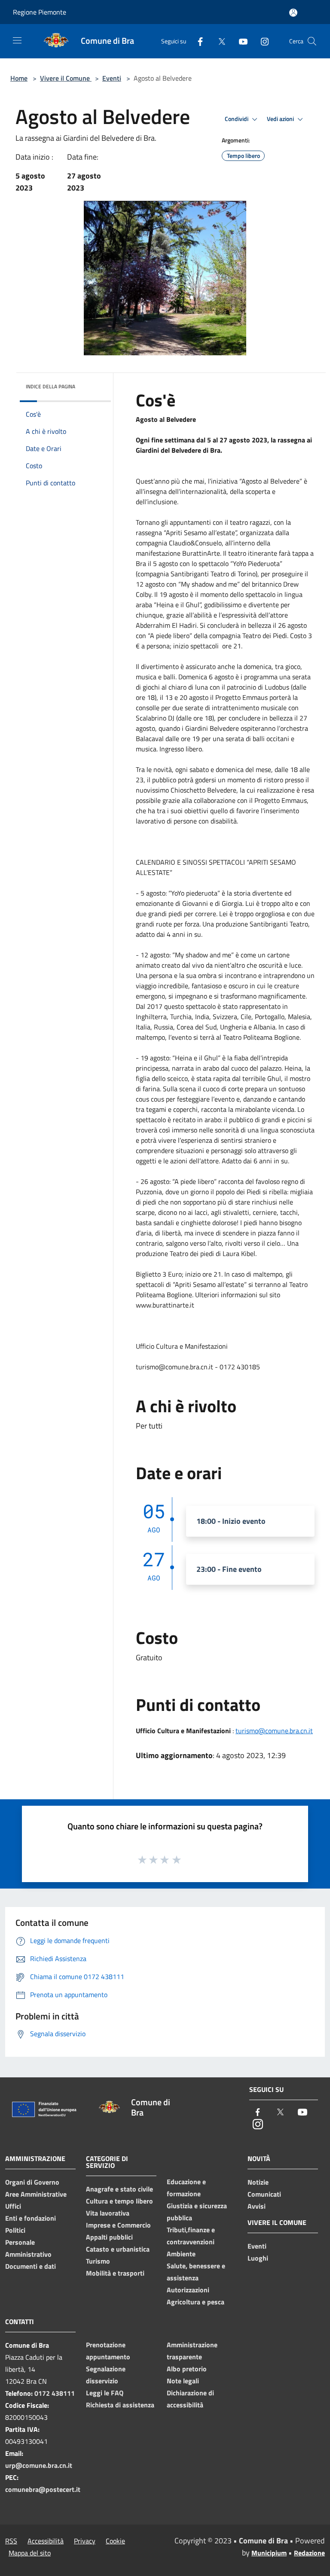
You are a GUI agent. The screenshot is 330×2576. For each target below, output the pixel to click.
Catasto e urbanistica (118, 2249)
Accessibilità (46, 2541)
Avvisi (257, 2206)
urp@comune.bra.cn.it (39, 2465)
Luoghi (258, 2258)
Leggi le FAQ (105, 2393)
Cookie (115, 2541)
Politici (15, 2230)
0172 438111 (55, 2393)
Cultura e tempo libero (119, 2201)
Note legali (183, 2381)
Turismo (98, 2261)
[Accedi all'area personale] (293, 13)
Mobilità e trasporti (115, 2273)
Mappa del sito (30, 2553)
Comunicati (264, 2194)
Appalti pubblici (109, 2237)
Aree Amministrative (36, 2194)
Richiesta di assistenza (120, 2405)
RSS (11, 2541)
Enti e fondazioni (31, 2218)
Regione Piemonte (40, 12)
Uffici (13, 2206)
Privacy (85, 2541)
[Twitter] (218, 41)
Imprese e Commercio (118, 2225)
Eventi (112, 78)
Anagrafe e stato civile (119, 2189)
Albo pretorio (187, 2369)
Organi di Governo (32, 2182)
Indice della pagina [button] (50, 386)
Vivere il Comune (66, 78)
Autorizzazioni (188, 2290)
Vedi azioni (281, 119)
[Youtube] (240, 41)
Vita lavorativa (108, 2213)
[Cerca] (312, 41)
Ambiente (181, 2254)
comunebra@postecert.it (43, 2489)
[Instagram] (261, 41)
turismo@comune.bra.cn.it (274, 1731)
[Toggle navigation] (17, 40)
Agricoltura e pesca (196, 2302)
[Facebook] (197, 41)
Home (19, 78)
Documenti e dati (31, 2266)
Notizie (258, 2182)
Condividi (237, 119)
